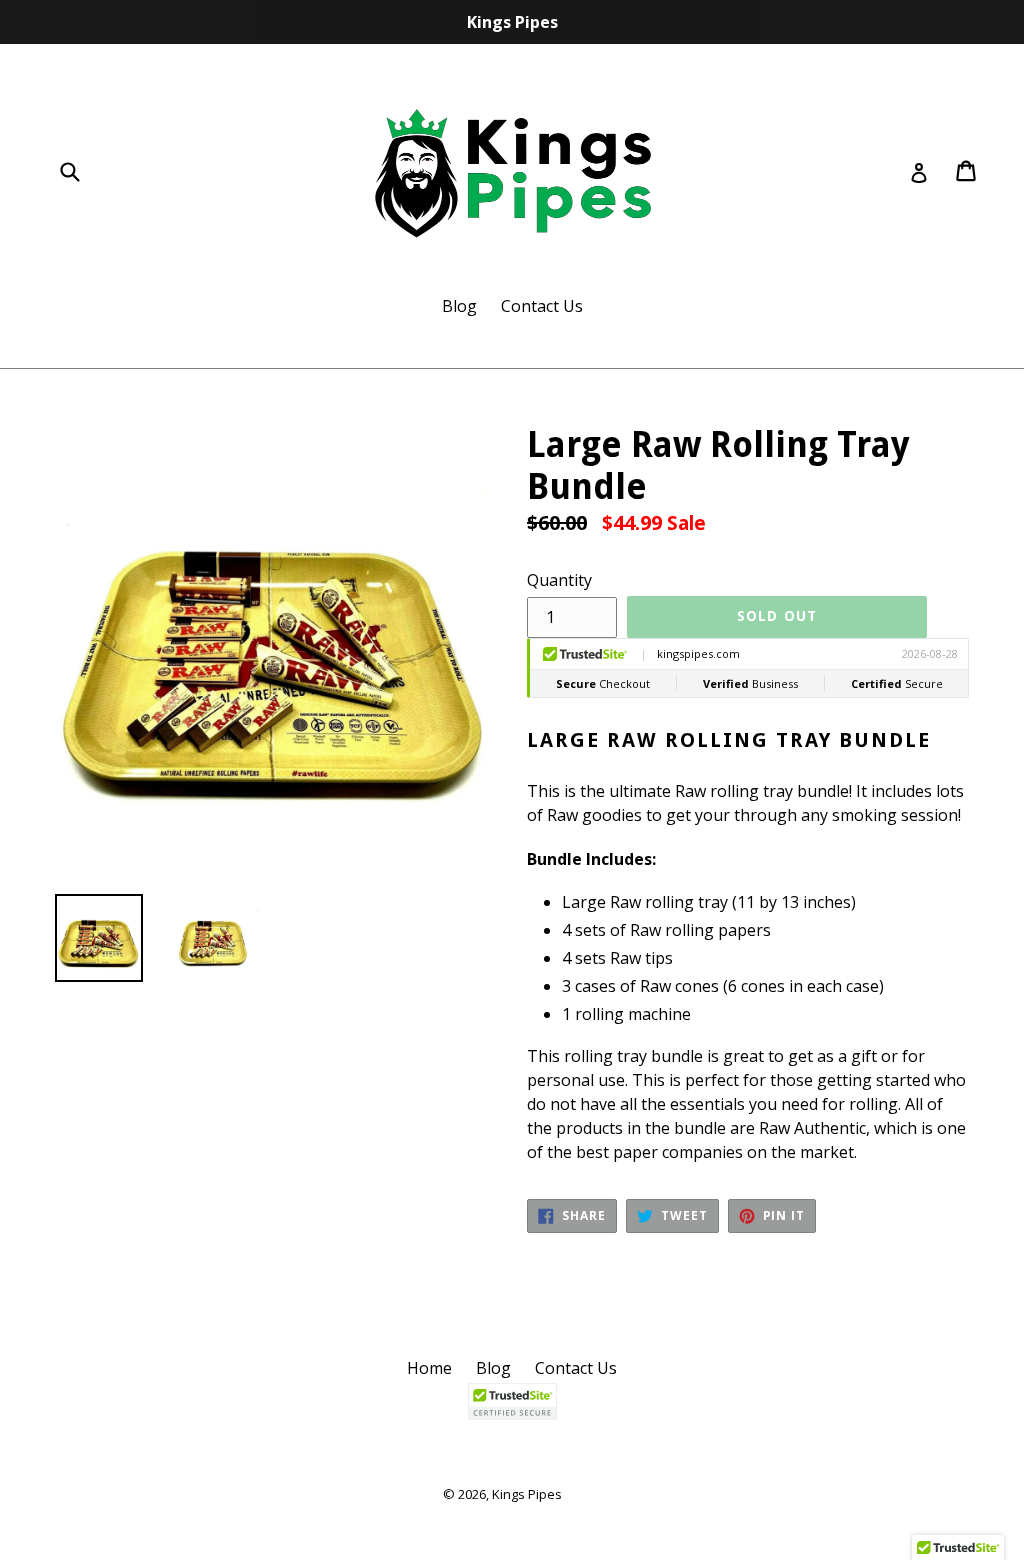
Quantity (559, 580)
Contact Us (542, 306)
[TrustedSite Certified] (512, 1401)
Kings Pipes (527, 1494)
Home (429, 1368)
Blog (459, 306)
